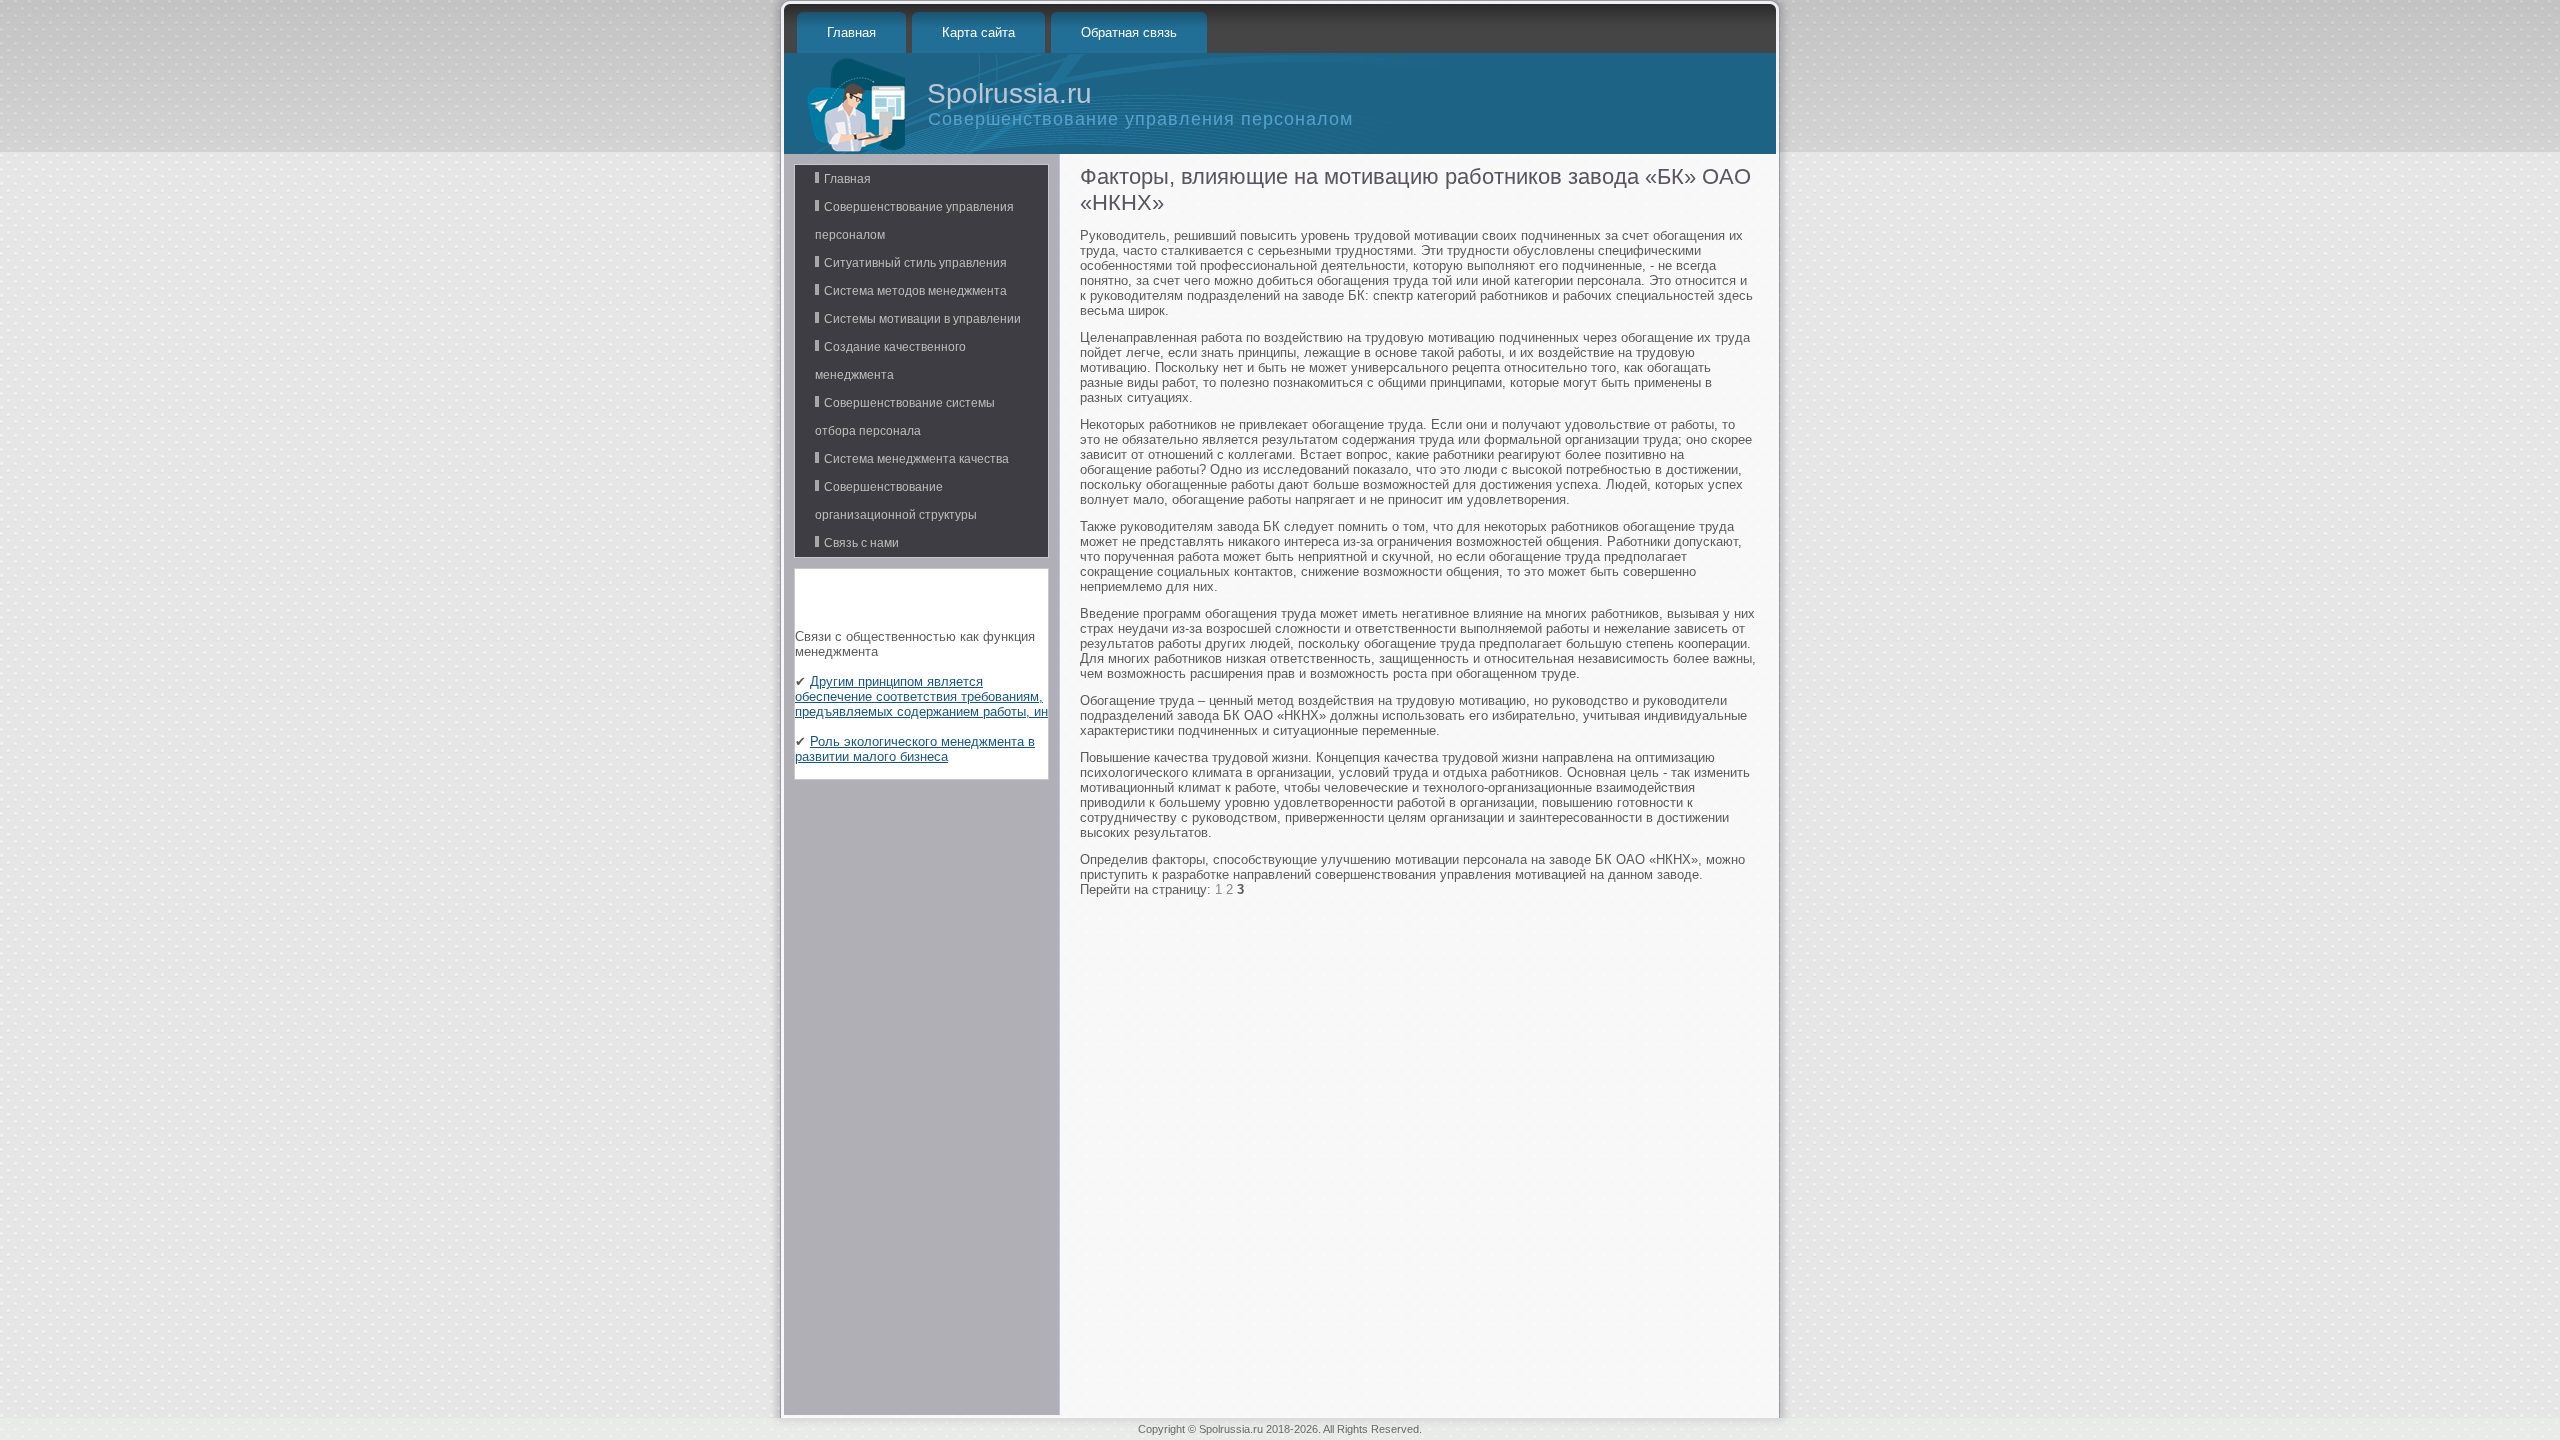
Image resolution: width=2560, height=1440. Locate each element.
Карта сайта (978, 32)
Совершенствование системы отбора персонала (905, 417)
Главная (851, 32)
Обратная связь (1129, 32)
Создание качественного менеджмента (890, 361)
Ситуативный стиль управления (915, 263)
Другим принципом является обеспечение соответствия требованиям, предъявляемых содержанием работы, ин (921, 696)
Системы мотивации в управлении (922, 319)
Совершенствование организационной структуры (896, 501)
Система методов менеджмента (915, 291)
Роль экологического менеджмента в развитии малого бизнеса (915, 749)
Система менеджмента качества (916, 459)
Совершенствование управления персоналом (914, 221)
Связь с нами (861, 543)
